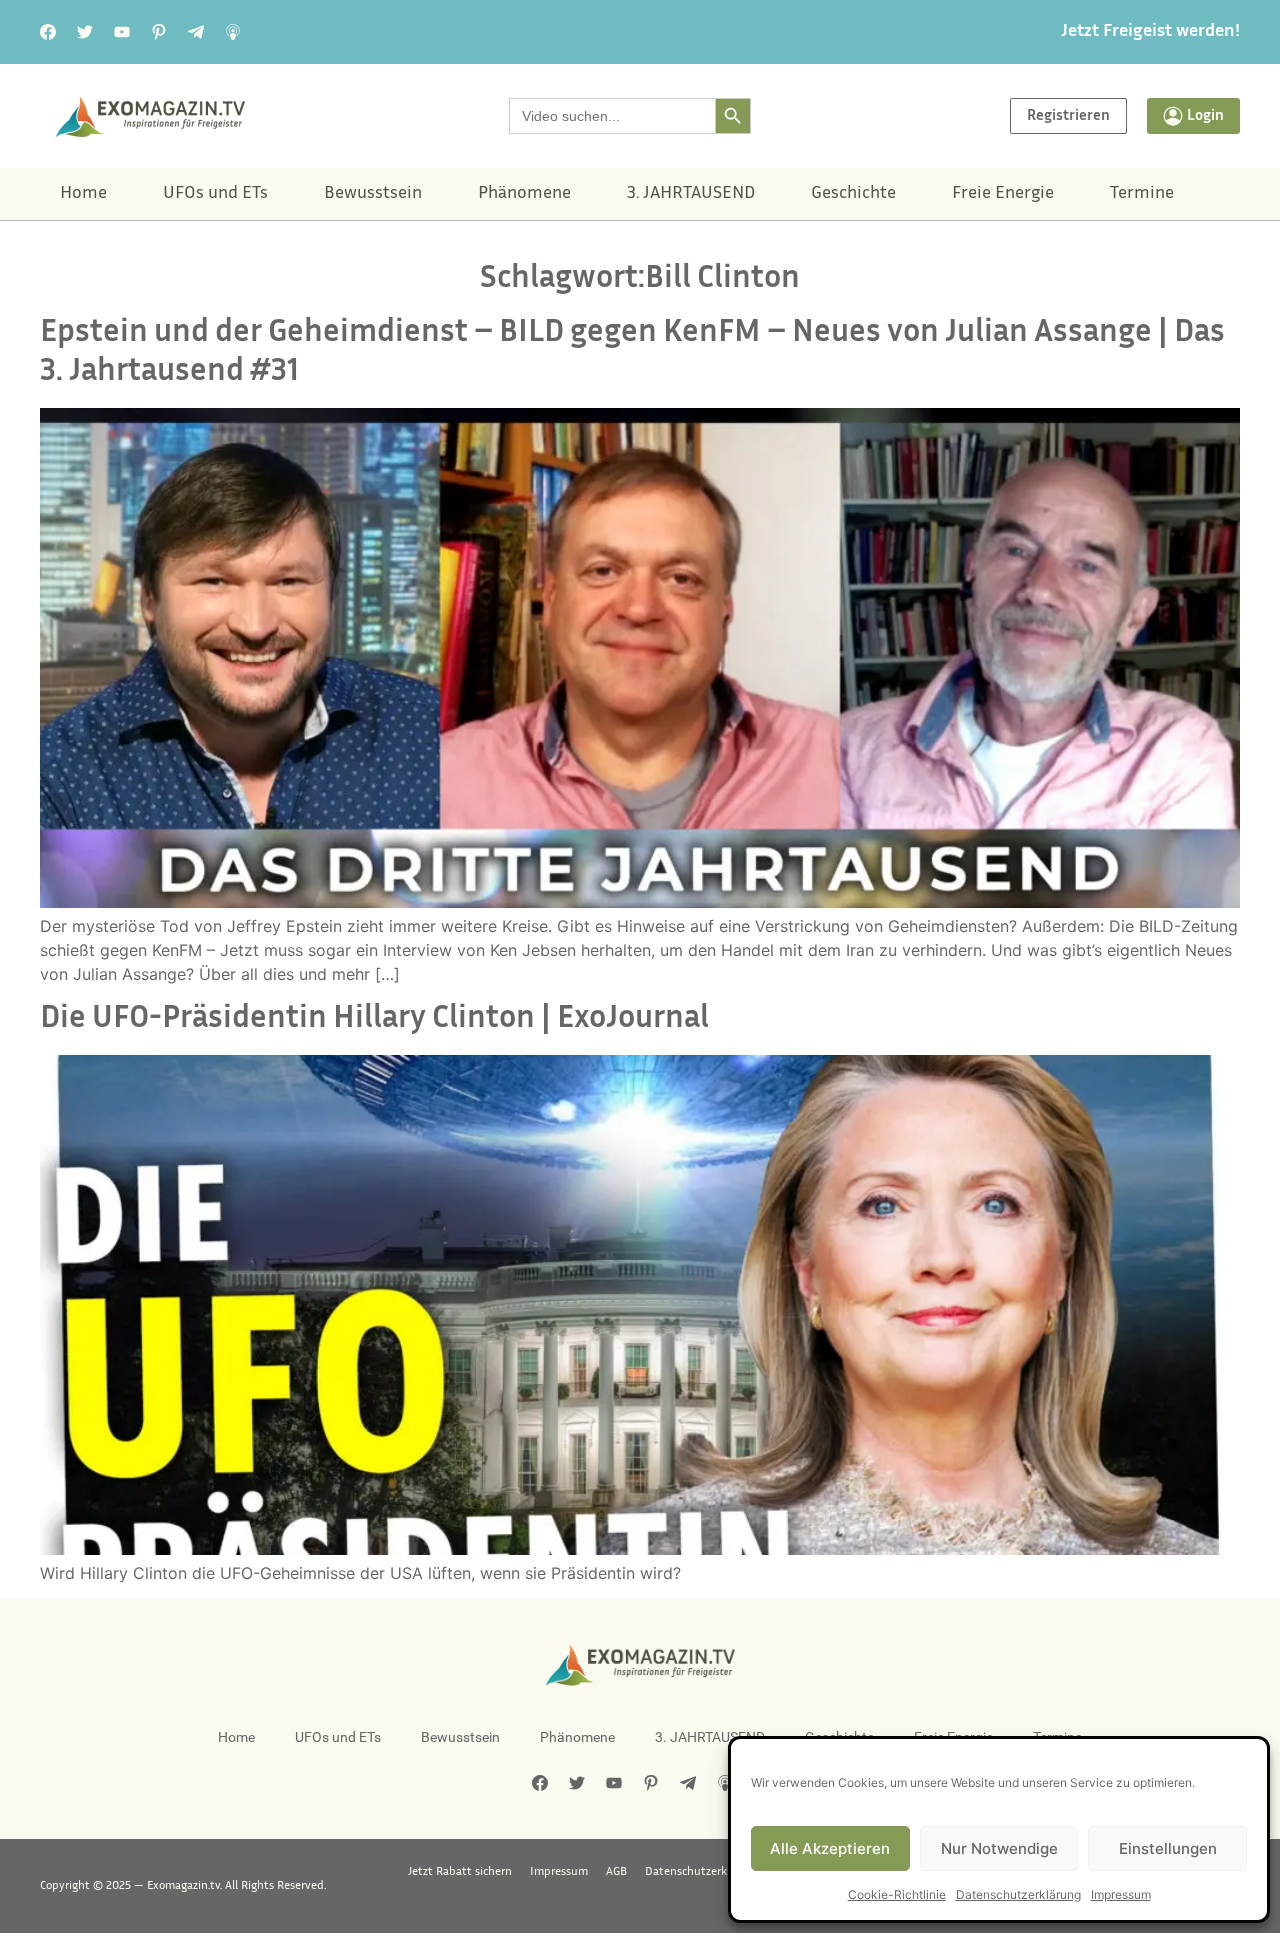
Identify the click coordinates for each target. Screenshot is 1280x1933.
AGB (616, 1872)
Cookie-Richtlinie (897, 1894)
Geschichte (853, 194)
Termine (1142, 194)
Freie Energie (1003, 194)
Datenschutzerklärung (1018, 1894)
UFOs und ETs (215, 194)
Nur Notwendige (999, 1848)
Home (83, 194)
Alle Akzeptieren (830, 1848)
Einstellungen (1168, 1848)
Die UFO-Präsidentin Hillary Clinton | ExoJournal (374, 1019)
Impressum (1121, 1894)
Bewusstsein (373, 194)
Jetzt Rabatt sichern (460, 1872)
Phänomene (524, 194)
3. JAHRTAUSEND (691, 194)
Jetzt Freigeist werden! (1150, 32)
